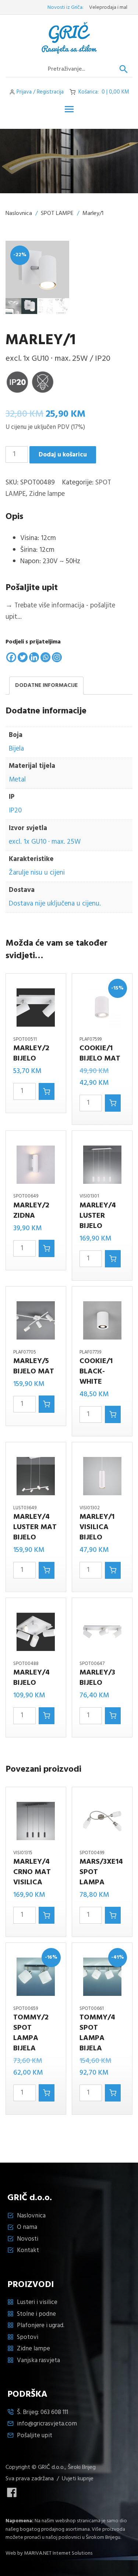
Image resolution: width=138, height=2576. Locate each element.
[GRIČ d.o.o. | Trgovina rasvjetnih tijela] (69, 38)
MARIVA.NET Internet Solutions (58, 2553)
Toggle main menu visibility (69, 109)
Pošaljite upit (35, 2436)
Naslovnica (19, 214)
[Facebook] (11, 657)
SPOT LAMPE (57, 214)
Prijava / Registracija (40, 92)
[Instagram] (57, 657)
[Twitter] (23, 657)
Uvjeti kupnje (78, 2479)
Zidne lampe (47, 494)
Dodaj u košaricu (63, 455)
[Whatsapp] (45, 657)
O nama (27, 2227)
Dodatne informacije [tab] (46, 685)
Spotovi (28, 2337)
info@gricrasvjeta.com (47, 2424)
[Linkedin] (34, 657)
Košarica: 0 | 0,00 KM (104, 92)
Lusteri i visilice (37, 2302)
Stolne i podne (36, 2314)
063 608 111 (54, 2412)
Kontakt (28, 2250)
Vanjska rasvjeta (38, 2360)
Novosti (28, 2239)
